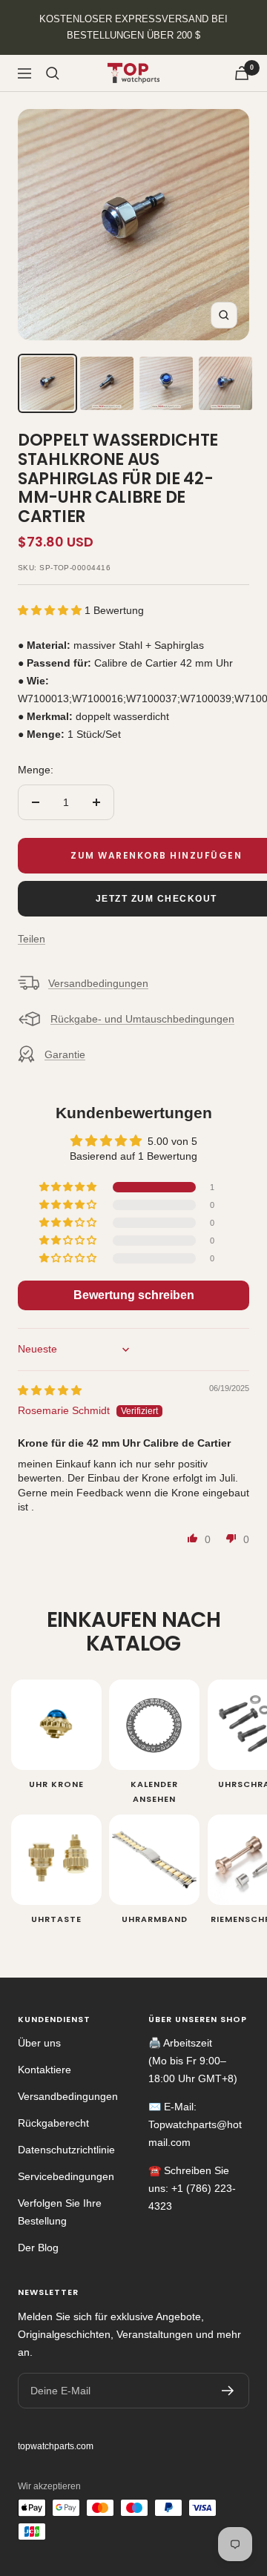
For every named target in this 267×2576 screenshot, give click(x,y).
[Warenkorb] (242, 73)
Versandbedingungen (98, 983)
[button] (51, 610)
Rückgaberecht (53, 2123)
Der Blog (38, 2248)
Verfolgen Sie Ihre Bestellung (60, 2212)
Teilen (32, 939)
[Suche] (53, 73)
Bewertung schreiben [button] (134, 1295)
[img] (50, 1390)
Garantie (65, 1054)
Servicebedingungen (66, 2176)
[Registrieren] (228, 2391)
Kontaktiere (44, 2070)
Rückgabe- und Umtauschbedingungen (142, 1019)
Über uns (39, 2043)
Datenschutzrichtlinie (66, 2150)
